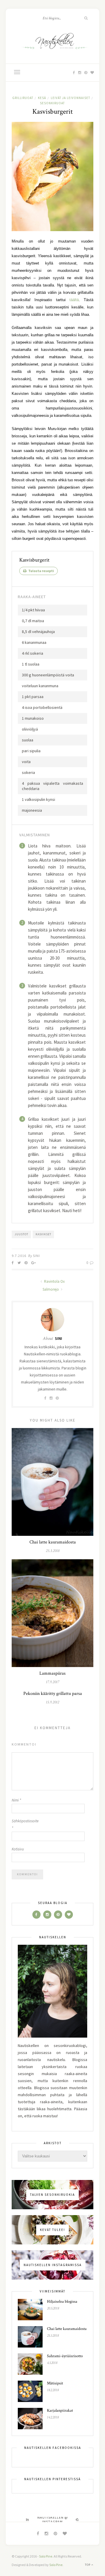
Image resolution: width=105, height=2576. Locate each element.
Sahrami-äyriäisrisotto (65, 2356)
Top (88, 2565)
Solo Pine (46, 2556)
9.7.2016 (19, 1256)
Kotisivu (18, 1849)
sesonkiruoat (52, 103)
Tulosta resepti (41, 571)
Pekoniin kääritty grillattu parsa (53, 1694)
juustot (21, 1234)
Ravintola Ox (54, 1281)
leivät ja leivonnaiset (70, 98)
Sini (36, 1256)
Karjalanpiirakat (60, 2410)
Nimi (16, 1800)
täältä (74, 300)
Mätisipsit (55, 2383)
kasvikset (43, 1234)
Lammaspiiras (52, 1673)
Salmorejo (51, 1289)
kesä (42, 98)
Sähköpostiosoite (23, 1824)
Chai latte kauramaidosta (53, 1542)
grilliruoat (23, 98)
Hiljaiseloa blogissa (62, 2302)
